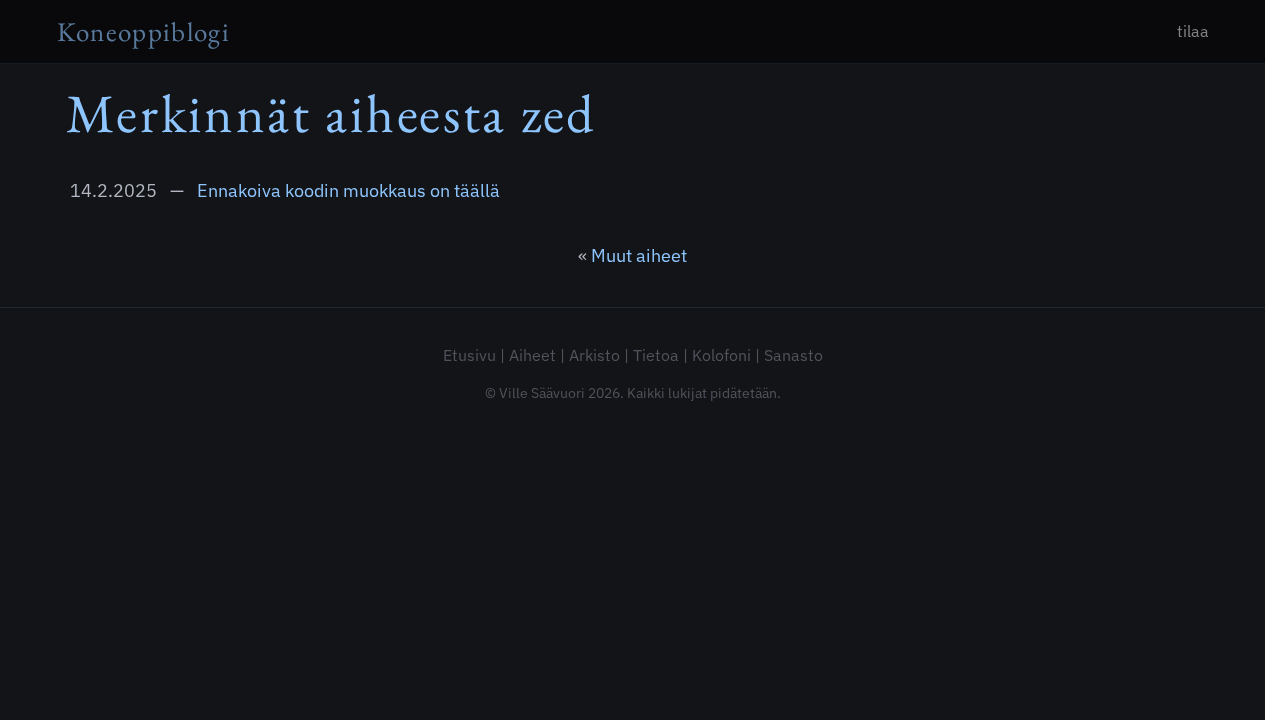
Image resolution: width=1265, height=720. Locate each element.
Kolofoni (721, 355)
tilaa (1193, 31)
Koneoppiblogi (144, 31)
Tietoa (656, 355)
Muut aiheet (639, 255)
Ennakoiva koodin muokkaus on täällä (348, 190)
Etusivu (469, 355)
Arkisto (594, 355)
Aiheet (532, 355)
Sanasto (793, 355)
